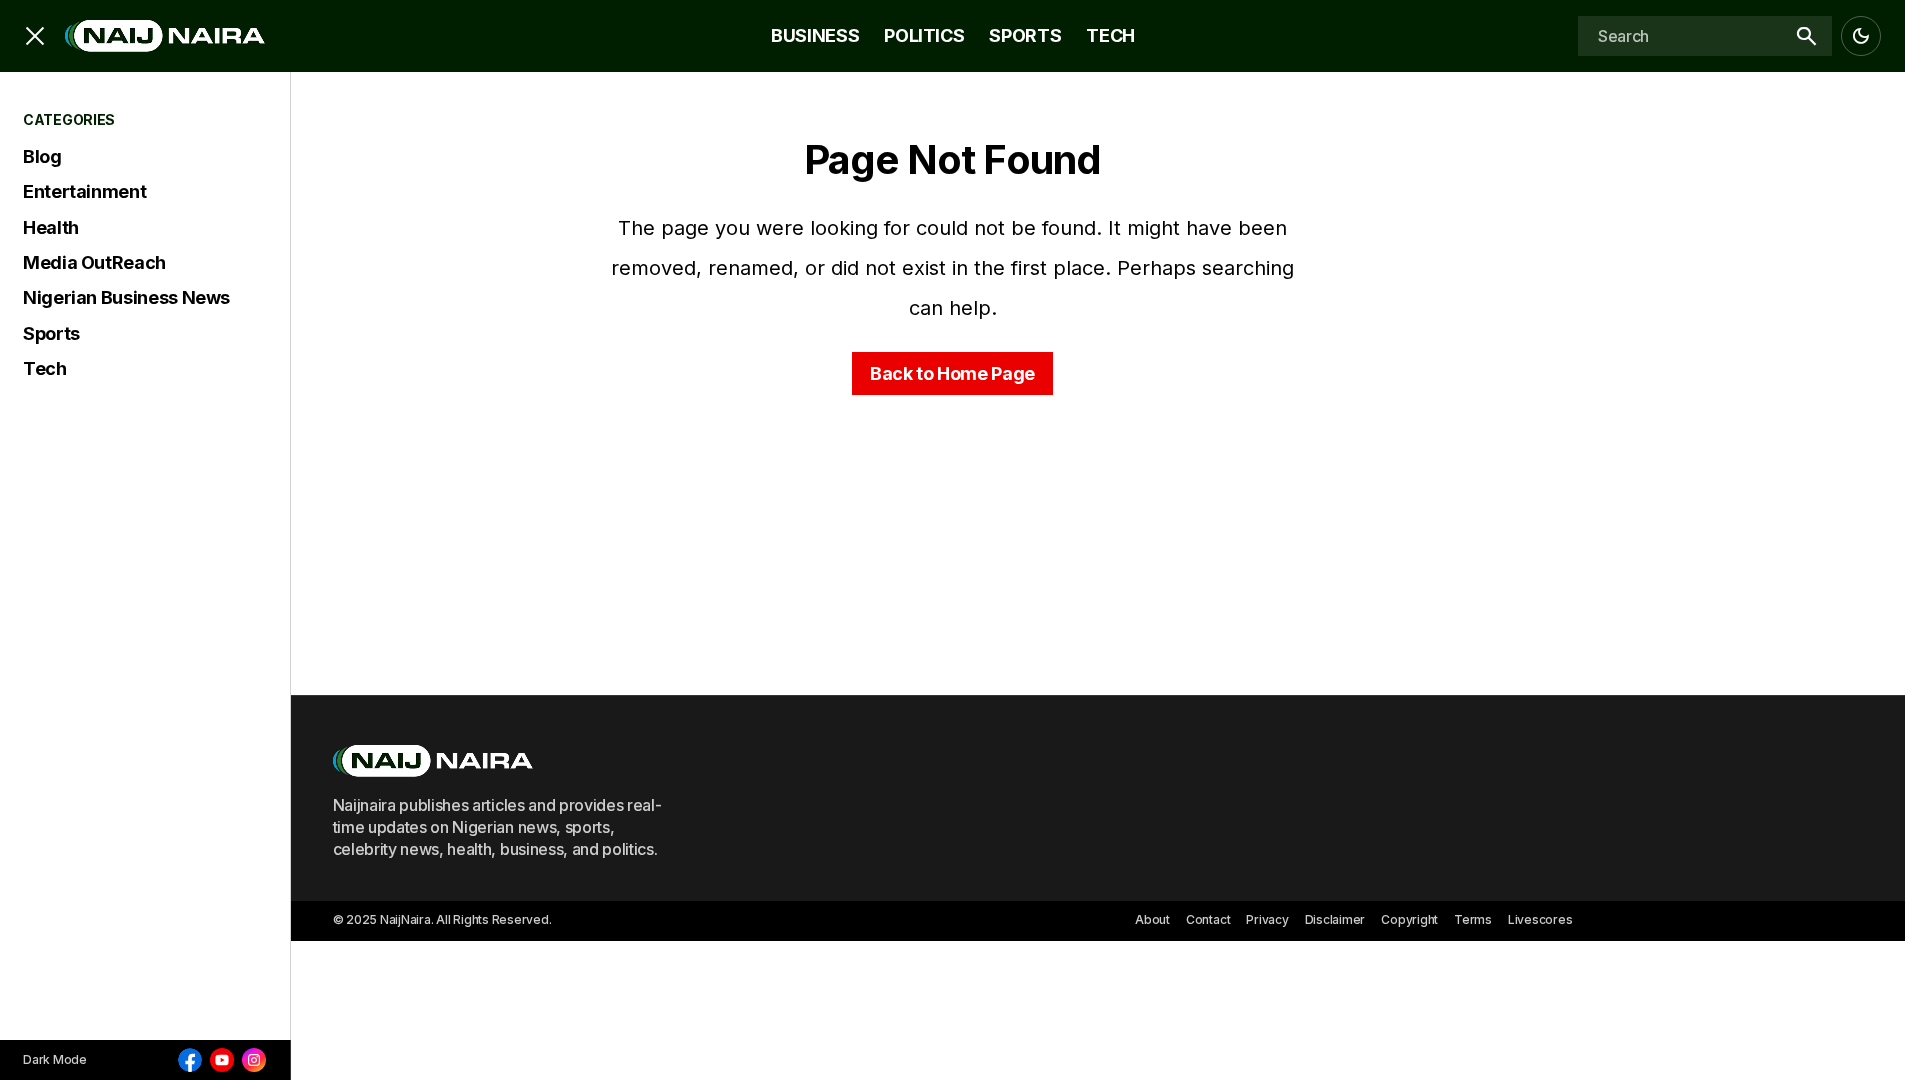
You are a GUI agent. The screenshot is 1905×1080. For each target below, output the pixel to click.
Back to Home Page (952, 373)
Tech (45, 368)
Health (51, 227)
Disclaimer (1335, 919)
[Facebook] (190, 1060)
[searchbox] (1679, 36)
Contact (1208, 919)
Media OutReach (94, 262)
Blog (42, 156)
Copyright (1409, 919)
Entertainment (84, 191)
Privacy (1267, 919)
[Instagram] (254, 1060)
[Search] (1806, 36)
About (1152, 919)
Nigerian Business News (126, 297)
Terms (1473, 919)
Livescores (1540, 919)
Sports (51, 333)
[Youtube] (222, 1060)
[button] (35, 36)
